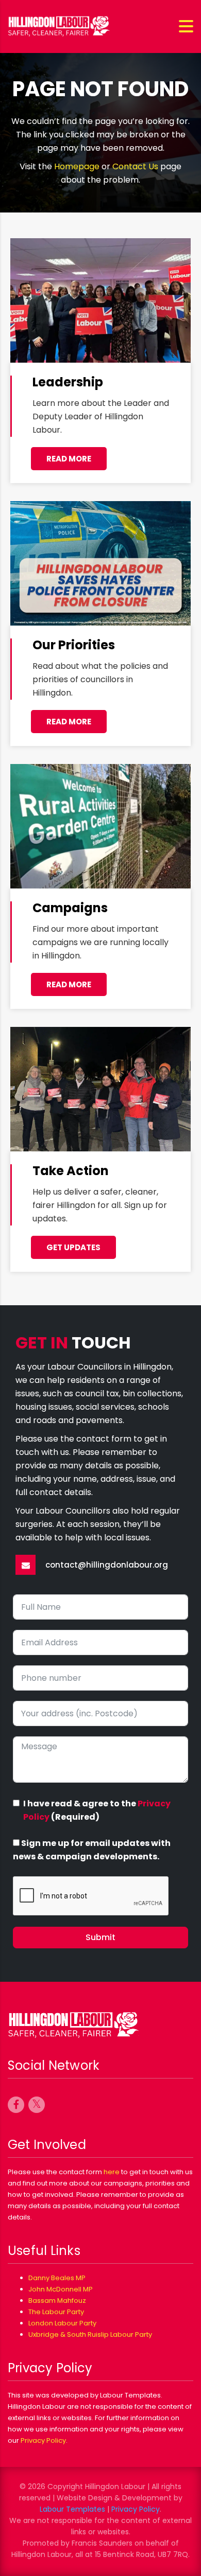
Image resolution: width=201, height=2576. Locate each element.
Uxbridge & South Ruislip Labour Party (90, 2334)
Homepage (77, 166)
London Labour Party (62, 2323)
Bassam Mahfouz (57, 2300)
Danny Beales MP (57, 2278)
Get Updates (73, 1247)
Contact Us (135, 166)
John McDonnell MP (61, 2289)
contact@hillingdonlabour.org (107, 1565)
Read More (69, 722)
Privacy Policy (43, 2440)
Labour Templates (72, 2509)
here (112, 2172)
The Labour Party (56, 2312)
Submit (100, 1937)
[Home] (59, 26)
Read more (69, 459)
